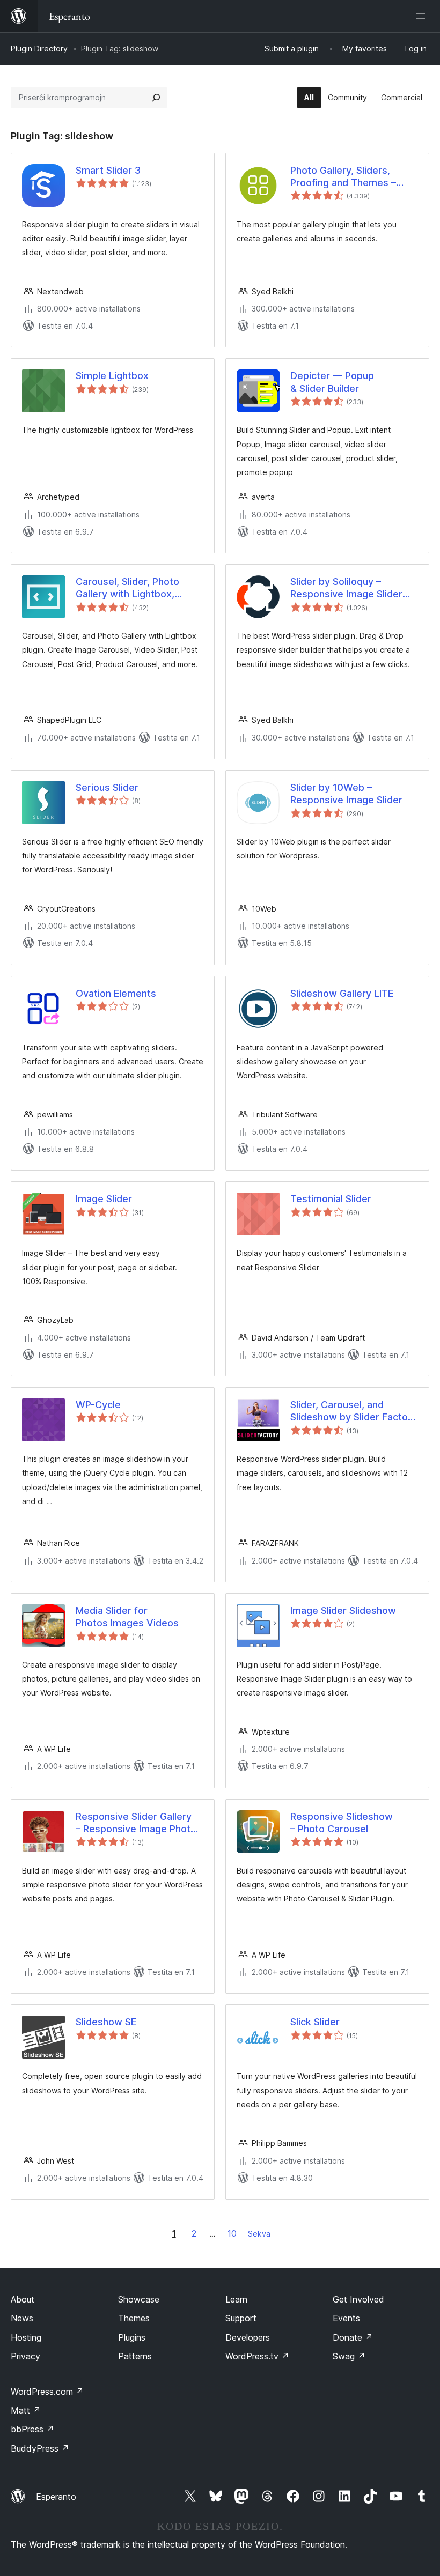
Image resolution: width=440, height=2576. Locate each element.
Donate (353, 2337)
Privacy (25, 2356)
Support (241, 2318)
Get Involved (358, 2299)
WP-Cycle (98, 1405)
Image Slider (104, 1199)
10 (232, 2233)
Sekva (259, 2234)
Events (346, 2318)
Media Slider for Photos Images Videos (127, 1617)
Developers (248, 2337)
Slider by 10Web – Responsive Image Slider (346, 794)
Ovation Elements (116, 993)
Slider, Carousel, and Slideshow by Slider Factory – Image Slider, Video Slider (354, 1411)
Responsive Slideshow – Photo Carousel (342, 1823)
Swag (349, 2356)
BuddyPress (40, 2448)
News (22, 2318)
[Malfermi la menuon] (423, 16)
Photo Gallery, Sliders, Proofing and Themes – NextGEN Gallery (343, 177)
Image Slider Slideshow (343, 1611)
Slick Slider (315, 2022)
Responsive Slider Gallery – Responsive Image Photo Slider (136, 1823)
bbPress (32, 2429)
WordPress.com (47, 2392)
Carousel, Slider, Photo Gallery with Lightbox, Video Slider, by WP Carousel (127, 588)
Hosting (26, 2337)
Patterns (135, 2356)
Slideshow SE (106, 2022)
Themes (134, 2318)
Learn (236, 2299)
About (23, 2299)
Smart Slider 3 (108, 170)
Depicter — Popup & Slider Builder (332, 382)
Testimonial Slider (331, 1199)
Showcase (139, 2299)
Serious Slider (107, 787)
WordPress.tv (257, 2356)
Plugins (132, 2337)
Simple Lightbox (112, 376)
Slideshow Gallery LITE (342, 993)
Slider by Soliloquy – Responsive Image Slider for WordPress (346, 588)
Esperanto (56, 2497)
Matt (26, 2410)
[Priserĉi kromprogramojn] (156, 98)
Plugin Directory (39, 49)
